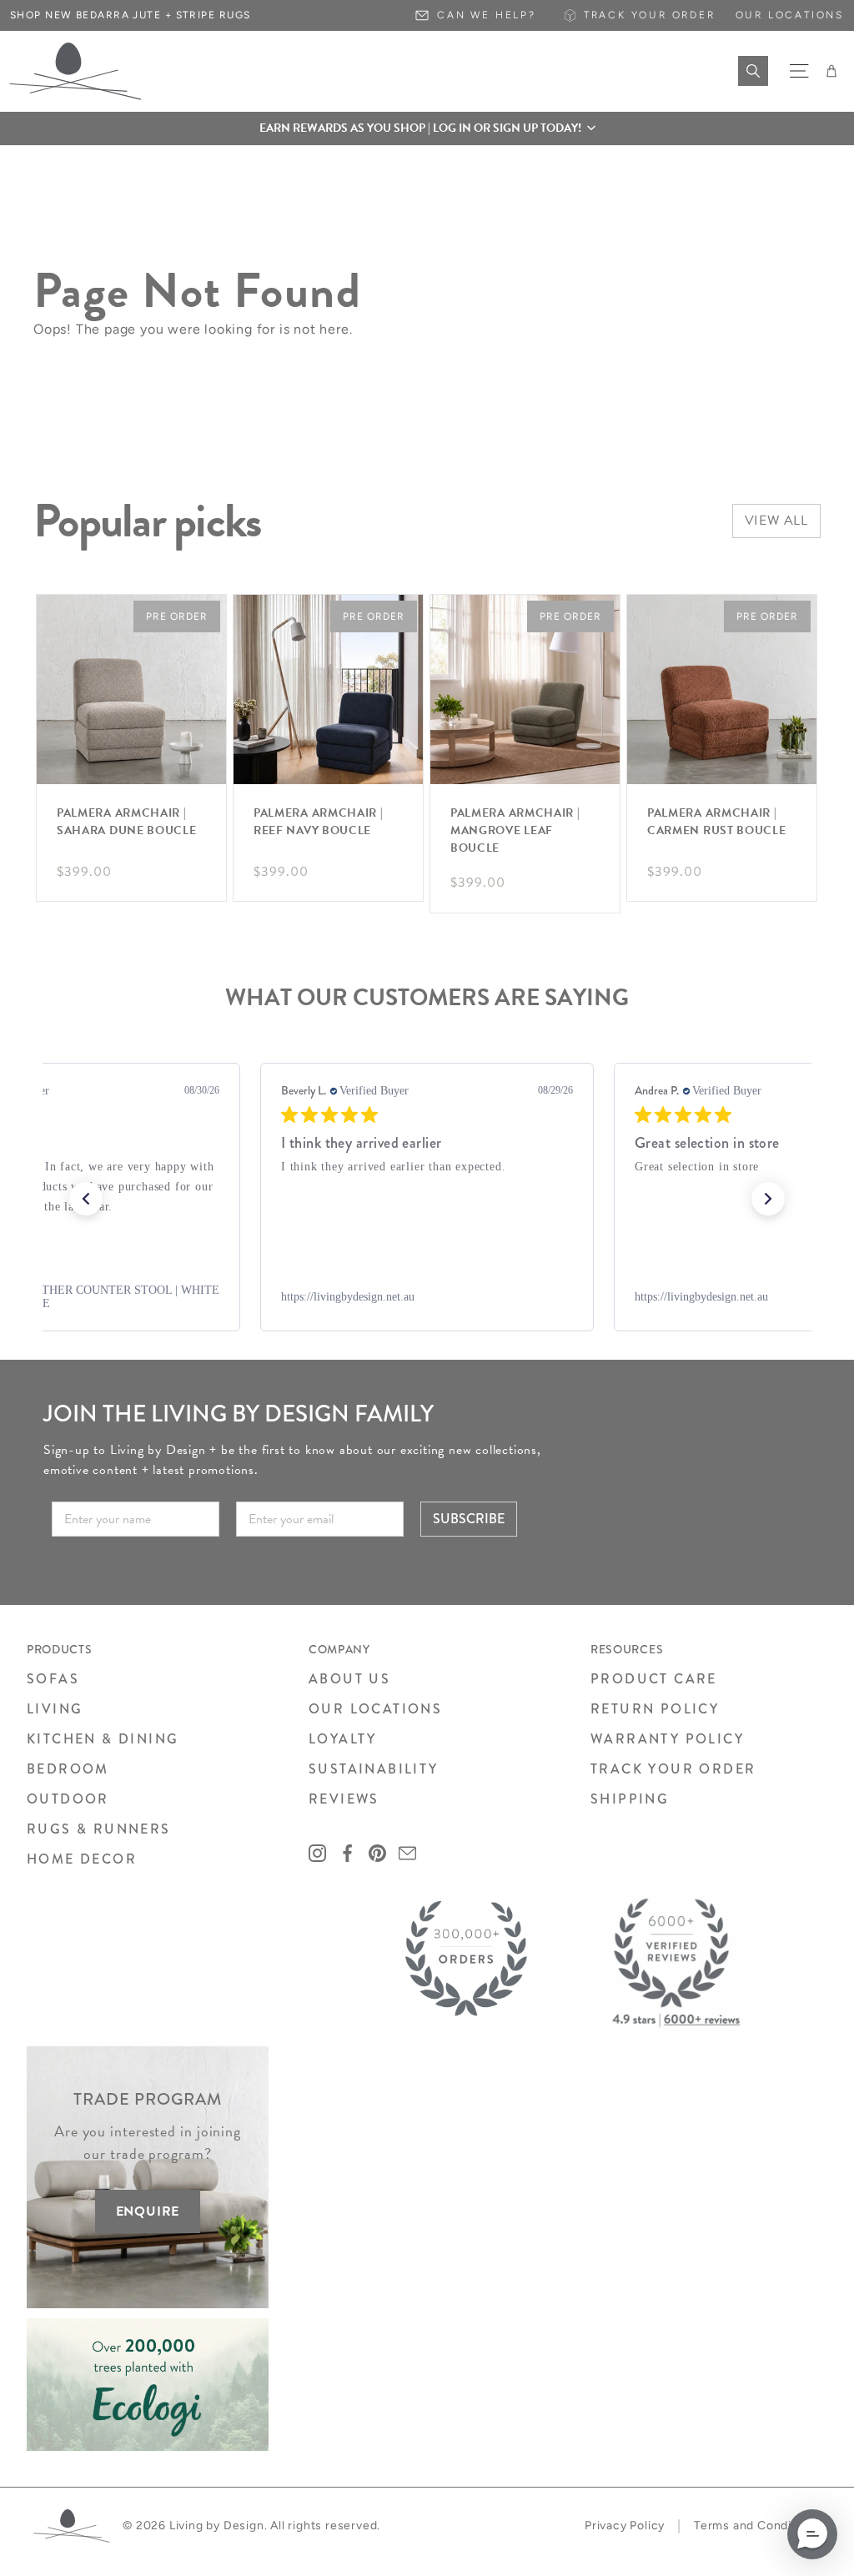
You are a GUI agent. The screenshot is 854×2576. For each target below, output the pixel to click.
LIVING (55, 1709)
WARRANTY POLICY (667, 1739)
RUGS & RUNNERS (99, 1829)
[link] (427, 1297)
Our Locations (790, 15)
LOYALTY (343, 1739)
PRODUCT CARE (654, 1679)
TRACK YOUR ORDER (673, 1769)
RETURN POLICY (655, 1709)
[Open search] (753, 71)
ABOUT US (349, 1679)
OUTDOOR (68, 1799)
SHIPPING (630, 1799)
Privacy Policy (625, 2526)
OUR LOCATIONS (375, 1709)
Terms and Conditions (757, 2526)
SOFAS (53, 1679)
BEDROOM (68, 1769)
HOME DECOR (82, 1859)
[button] (427, 128)
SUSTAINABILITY (374, 1769)
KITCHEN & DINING (103, 1739)
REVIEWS (344, 1799)
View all (776, 521)
